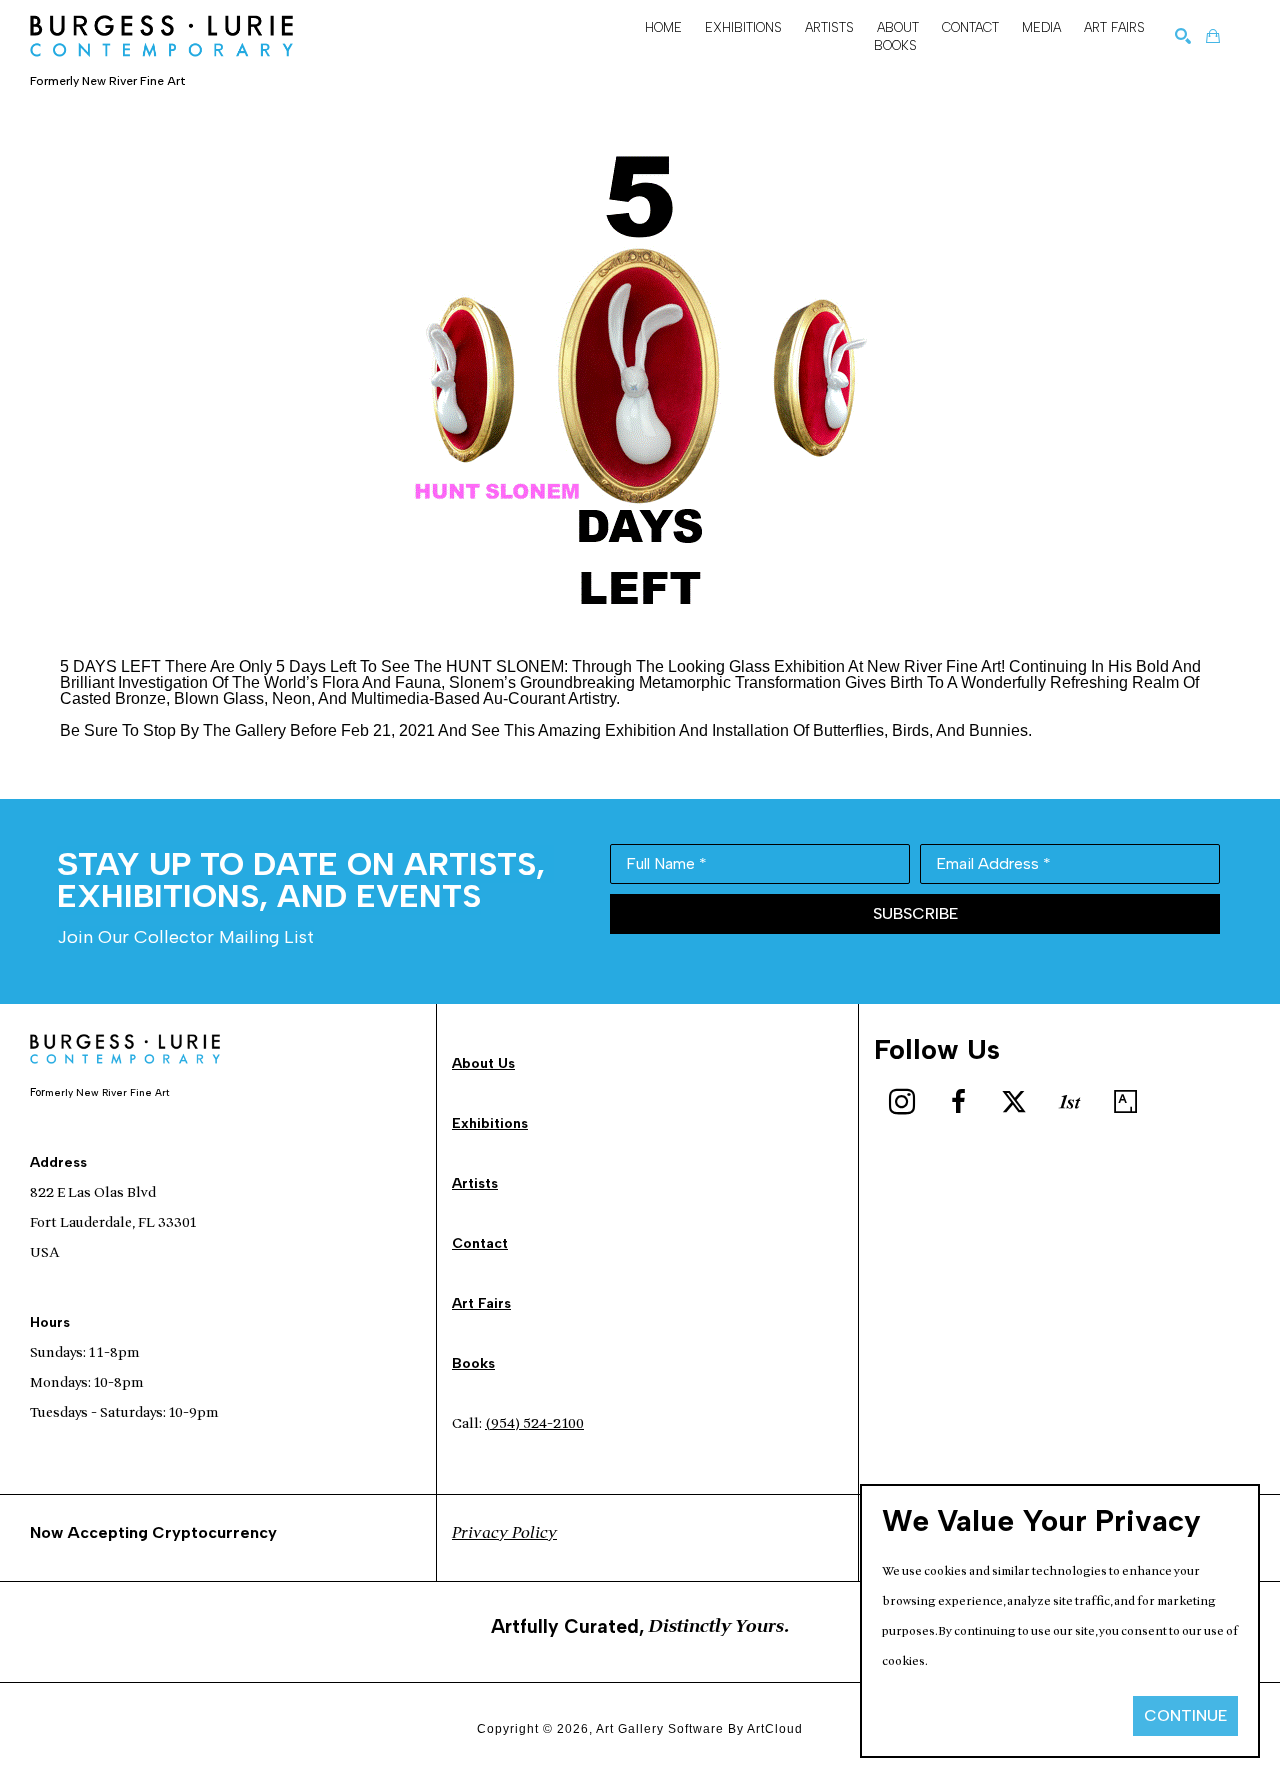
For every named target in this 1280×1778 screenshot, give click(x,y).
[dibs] (1070, 1102)
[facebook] (958, 1102)
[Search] (1183, 36)
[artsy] (1126, 1102)
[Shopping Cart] (1213, 36)
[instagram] (902, 1102)
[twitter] (1014, 1102)
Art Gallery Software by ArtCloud (699, 1729)
